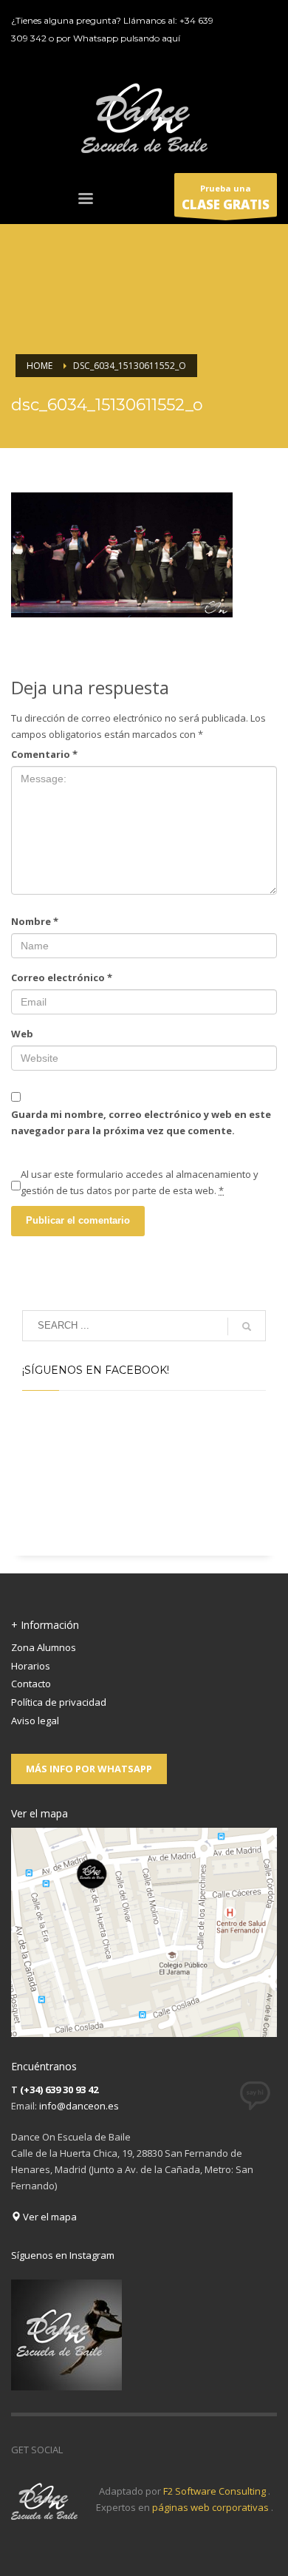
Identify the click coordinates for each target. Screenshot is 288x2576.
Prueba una (226, 198)
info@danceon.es (79, 2106)
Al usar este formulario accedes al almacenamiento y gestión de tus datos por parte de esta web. (140, 1182)
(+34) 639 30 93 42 (59, 2089)
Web (22, 1034)
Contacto (31, 1684)
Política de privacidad (59, 1702)
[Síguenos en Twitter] (96, 2450)
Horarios (31, 1666)
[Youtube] (242, 41)
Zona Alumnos (44, 1647)
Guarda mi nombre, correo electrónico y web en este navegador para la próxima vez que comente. (141, 1122)
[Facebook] (242, 18)
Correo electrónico (62, 977)
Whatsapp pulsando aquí (127, 38)
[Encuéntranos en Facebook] (74, 2450)
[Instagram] (264, 41)
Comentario (44, 754)
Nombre (35, 921)
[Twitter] (264, 18)
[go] (247, 1326)
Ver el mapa (49, 2217)
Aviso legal (35, 1721)
